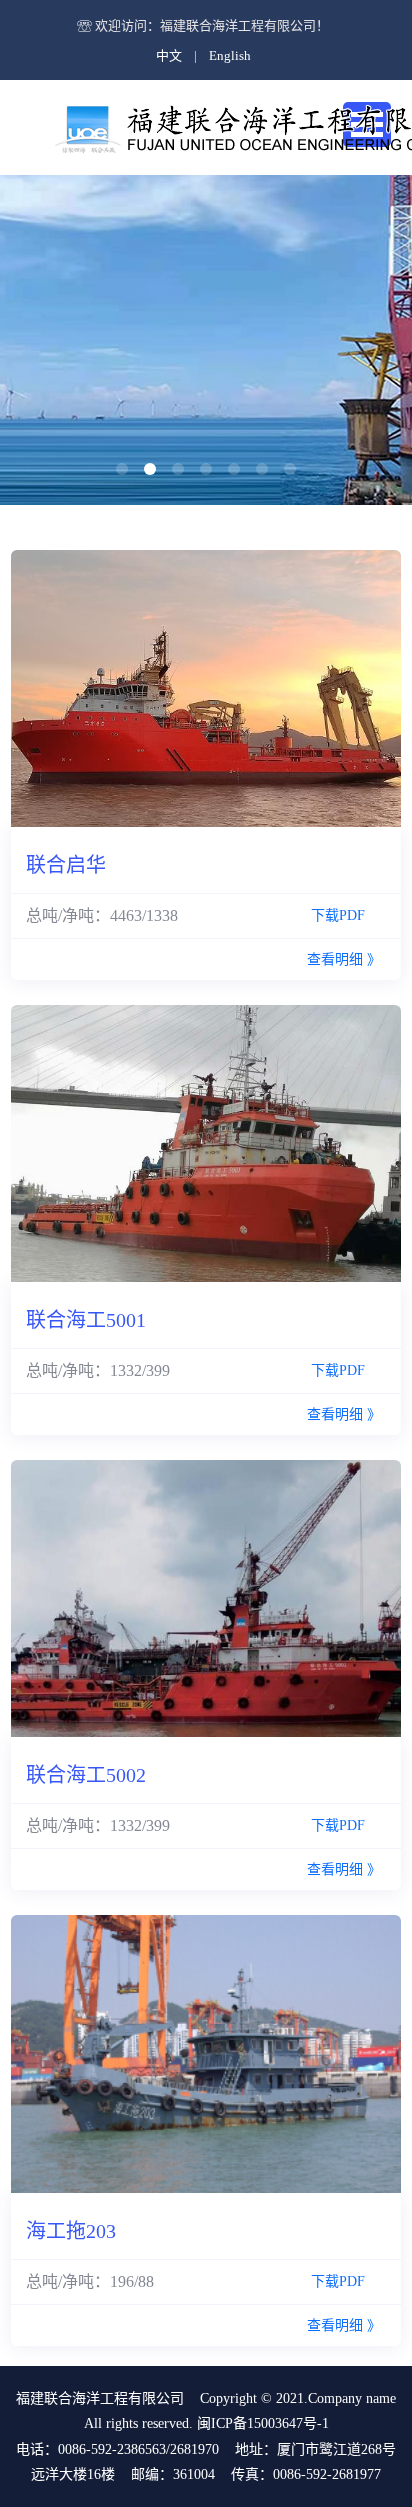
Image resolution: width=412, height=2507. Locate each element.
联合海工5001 (86, 1320)
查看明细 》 (344, 959)
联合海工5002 (86, 1775)
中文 (169, 55)
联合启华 (66, 865)
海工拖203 (71, 2231)
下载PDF (346, 915)
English (230, 55)
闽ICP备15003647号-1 (261, 2423)
